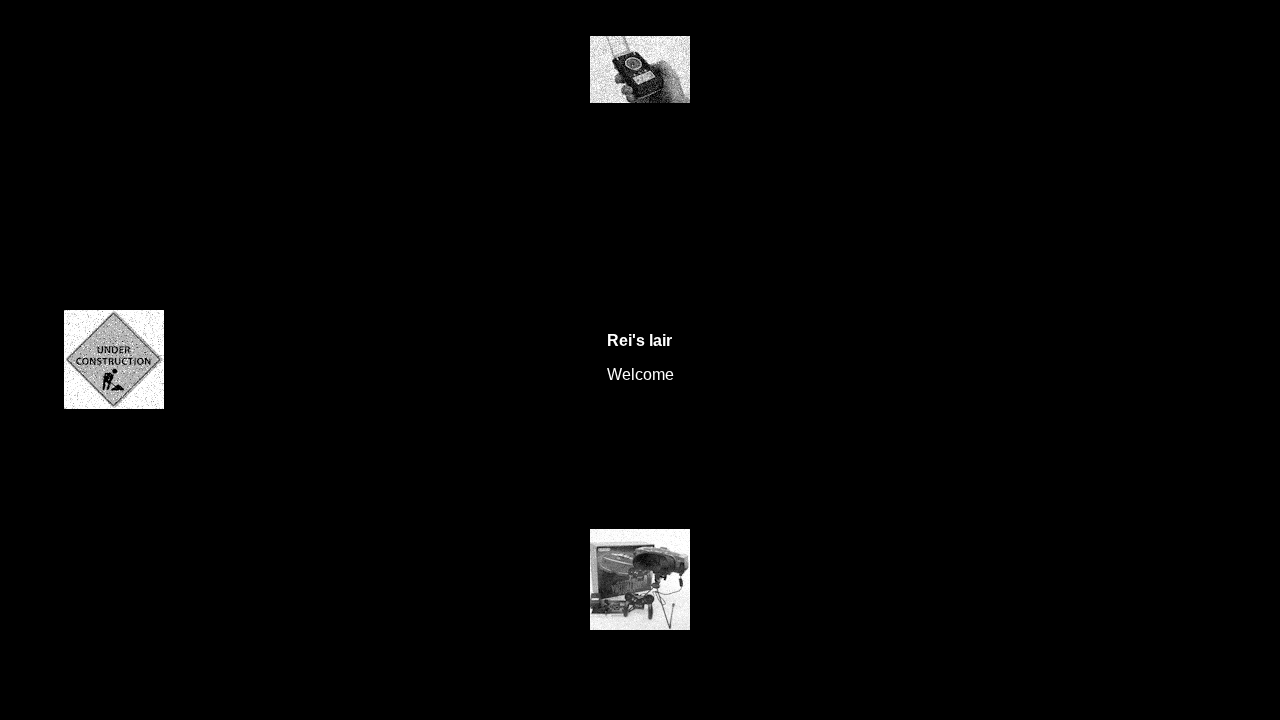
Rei (619, 339)
